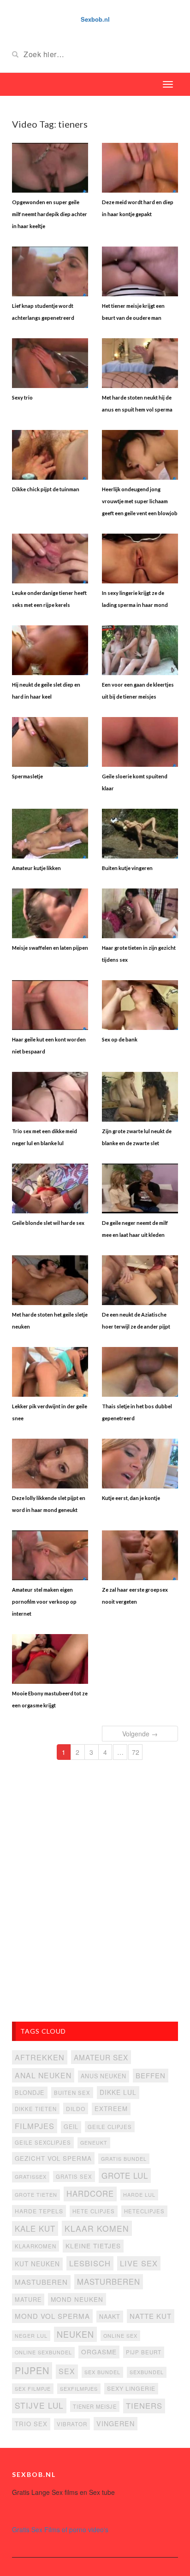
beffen (151, 2075)
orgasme (99, 2352)
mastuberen (41, 2282)
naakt (110, 2316)
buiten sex (72, 2093)
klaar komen (97, 2228)
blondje (30, 2092)
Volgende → (140, 1734)
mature (28, 2299)
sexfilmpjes (79, 2388)
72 (136, 1752)
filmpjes (35, 2126)
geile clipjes (110, 2127)
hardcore (90, 2194)
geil (71, 2127)
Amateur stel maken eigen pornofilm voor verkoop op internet (44, 1602)
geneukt (94, 2143)
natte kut (151, 2316)
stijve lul (39, 2405)
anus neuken (104, 2076)
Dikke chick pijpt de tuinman (46, 489)
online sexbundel (43, 2352)
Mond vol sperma (52, 2316)
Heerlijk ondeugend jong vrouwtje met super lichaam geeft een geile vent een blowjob (140, 501)
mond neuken (77, 2299)
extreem (111, 2108)
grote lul (125, 2175)
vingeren (116, 2423)
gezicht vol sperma (53, 2158)
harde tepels (39, 2211)
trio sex (31, 2424)
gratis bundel (124, 2158)
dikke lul (118, 2092)
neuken (75, 2334)
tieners (144, 2405)
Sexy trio (22, 397)
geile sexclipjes (43, 2142)
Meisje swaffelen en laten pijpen (50, 948)
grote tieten (36, 2194)
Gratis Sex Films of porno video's (60, 2529)
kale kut (35, 2229)
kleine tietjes (93, 2246)
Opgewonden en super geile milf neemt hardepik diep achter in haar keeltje (50, 214)
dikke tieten (36, 2109)
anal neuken (43, 2075)
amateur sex (101, 2057)
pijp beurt (144, 2352)
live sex (139, 2263)
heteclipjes (144, 2211)
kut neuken (37, 2264)
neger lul (31, 2335)
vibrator (72, 2424)
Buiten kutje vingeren (127, 868)
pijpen (32, 2370)
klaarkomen (36, 2246)
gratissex (31, 2176)
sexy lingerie (131, 2388)
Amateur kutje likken (36, 868)
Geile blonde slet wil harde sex (48, 1223)
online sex (120, 2335)
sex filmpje (33, 2388)
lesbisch (90, 2263)
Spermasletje (27, 776)
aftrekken (40, 2057)
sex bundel (102, 2372)
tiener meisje (95, 2406)
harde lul (139, 2194)
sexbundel (147, 2372)
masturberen (109, 2282)
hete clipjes (94, 2211)
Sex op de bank (120, 1039)
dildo (76, 2108)
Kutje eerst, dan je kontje (131, 1498)
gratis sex (74, 2176)
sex (67, 2371)
